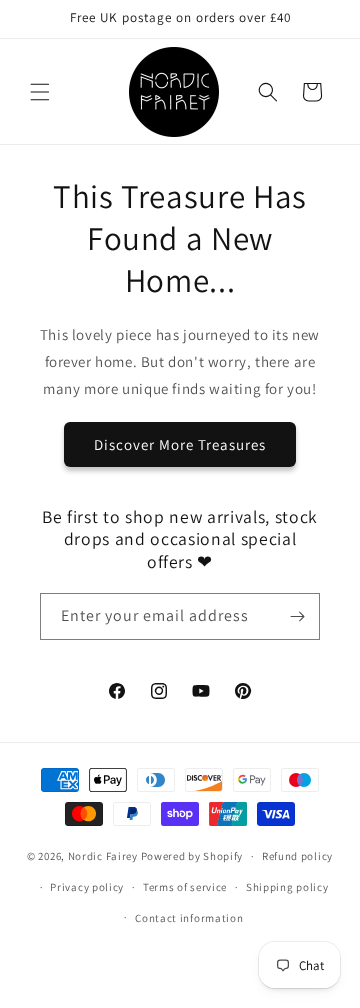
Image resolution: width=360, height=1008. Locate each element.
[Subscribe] (297, 616)
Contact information (189, 918)
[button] (40, 92)
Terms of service (185, 887)
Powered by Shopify (192, 856)
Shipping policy (287, 887)
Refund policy (297, 856)
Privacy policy (87, 887)
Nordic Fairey (103, 856)
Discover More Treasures (180, 444)
